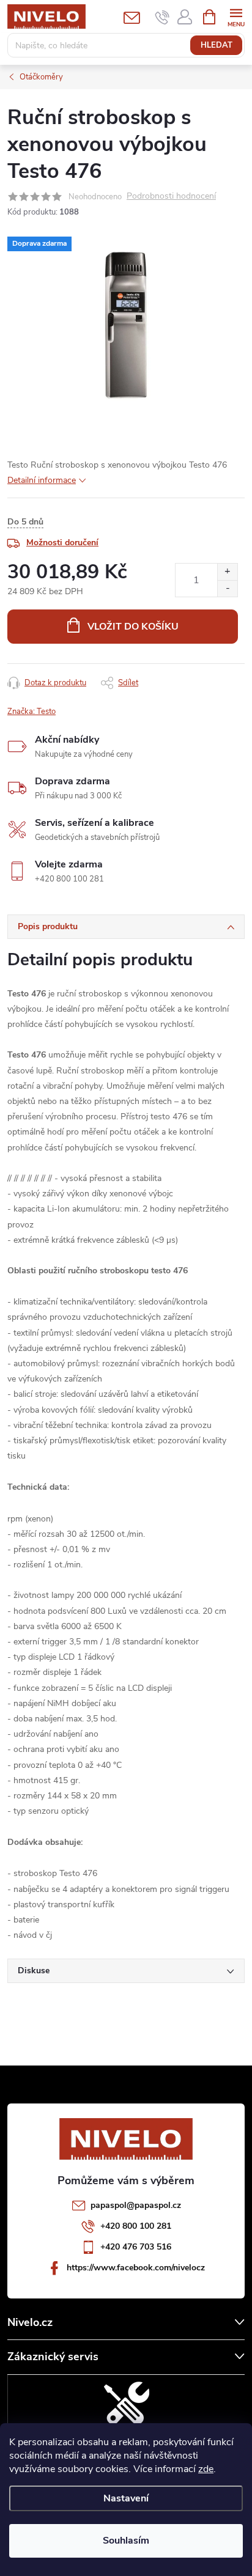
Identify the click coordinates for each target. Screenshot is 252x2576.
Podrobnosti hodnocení (171, 197)
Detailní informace (42, 480)
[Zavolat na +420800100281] (162, 17)
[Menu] (236, 16)
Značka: (31, 712)
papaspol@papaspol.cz (136, 2205)
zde (206, 2469)
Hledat (217, 45)
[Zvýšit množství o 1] (227, 572)
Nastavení (126, 2498)
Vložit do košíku (133, 627)
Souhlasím (126, 2541)
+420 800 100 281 (136, 2226)
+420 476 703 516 (136, 2247)
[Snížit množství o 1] (227, 588)
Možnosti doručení (62, 543)
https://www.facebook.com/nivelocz (136, 2268)
